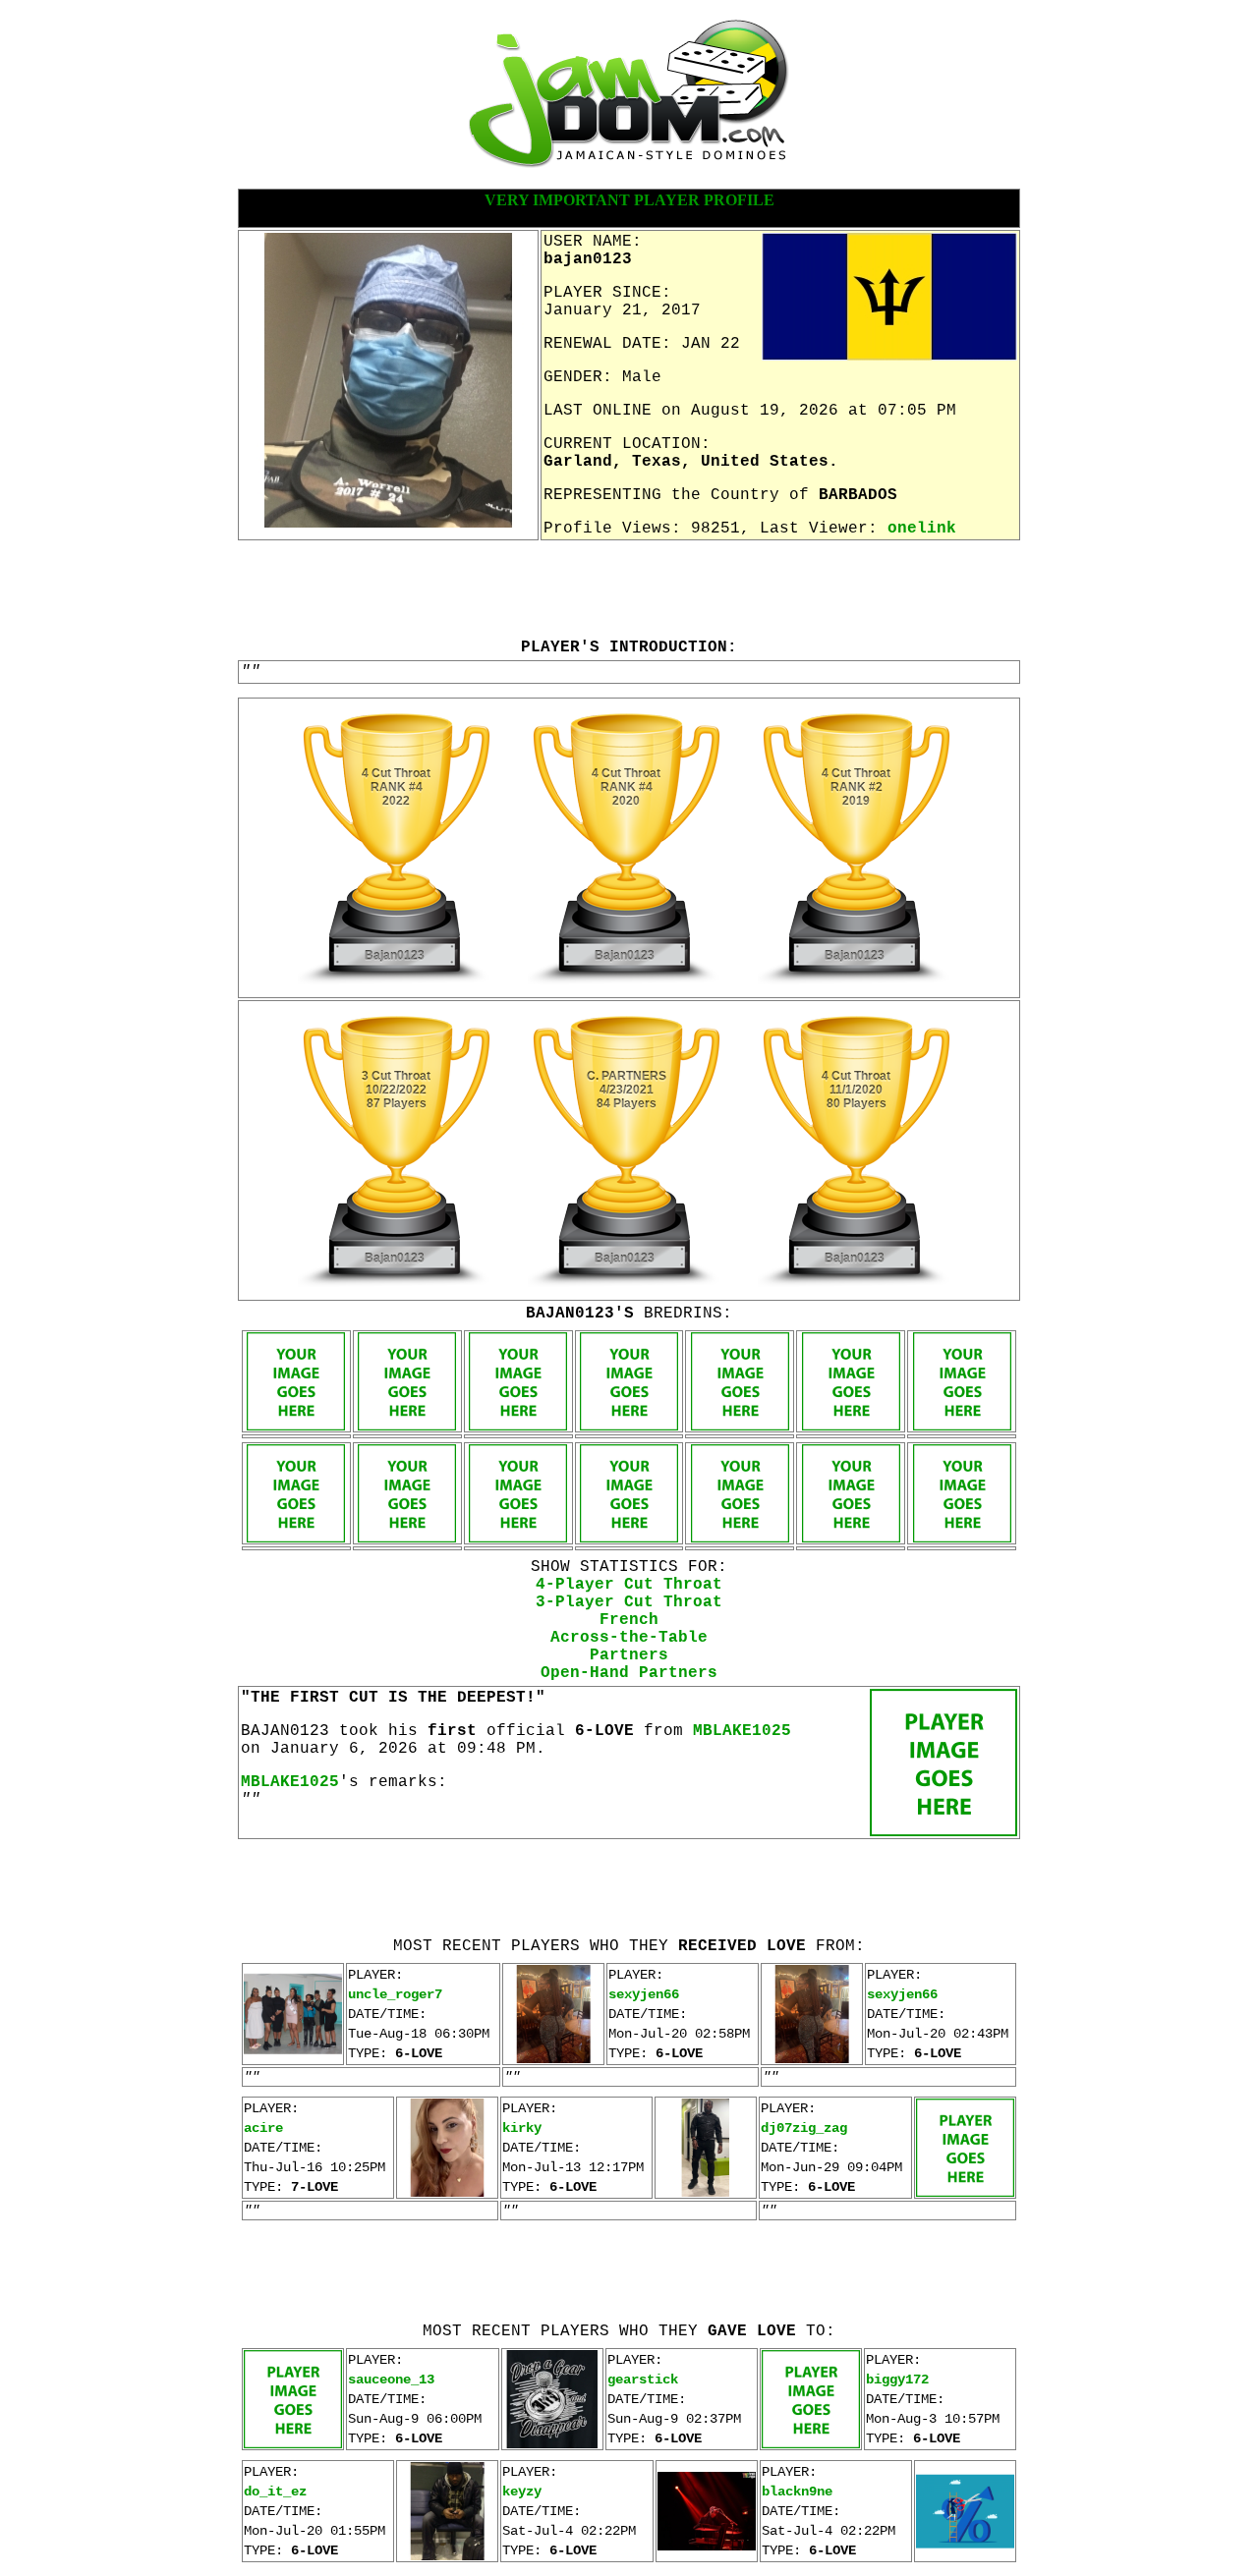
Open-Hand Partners (629, 1673)
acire (263, 2128)
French (629, 1620)
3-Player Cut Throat (629, 1602)
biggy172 (897, 2380)
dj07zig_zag (804, 2128)
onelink (922, 529)
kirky (522, 2128)
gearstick (643, 2380)
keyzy (522, 2492)
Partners (629, 1655)
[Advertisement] (629, 588)
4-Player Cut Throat (629, 1585)
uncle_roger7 (395, 1994)
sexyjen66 (644, 1994)
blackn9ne (797, 2492)
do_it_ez (275, 2492)
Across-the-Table (629, 1638)
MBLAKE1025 (742, 1731)
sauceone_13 (391, 2380)
